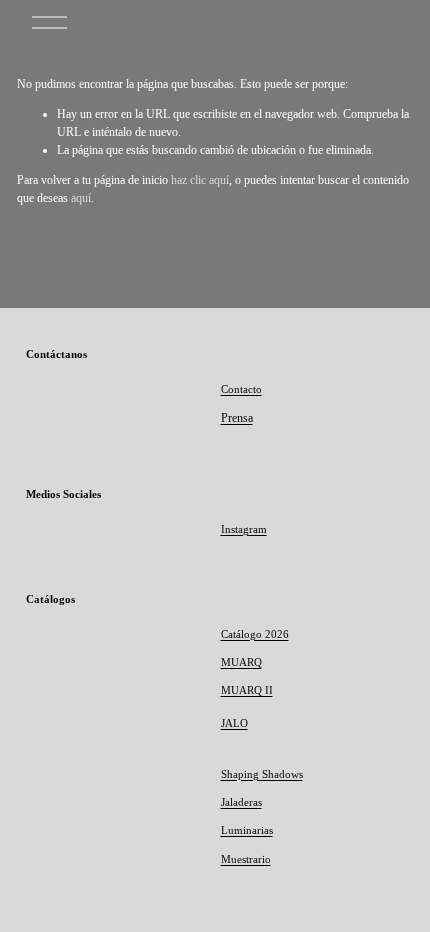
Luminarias (247, 830)
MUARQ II (247, 690)
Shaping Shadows (262, 774)
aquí (81, 198)
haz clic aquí (200, 180)
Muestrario (246, 859)
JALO (234, 723)
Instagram (244, 529)
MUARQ (241, 662)
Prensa (237, 418)
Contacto (241, 389)
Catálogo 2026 (255, 634)
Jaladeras (241, 802)
